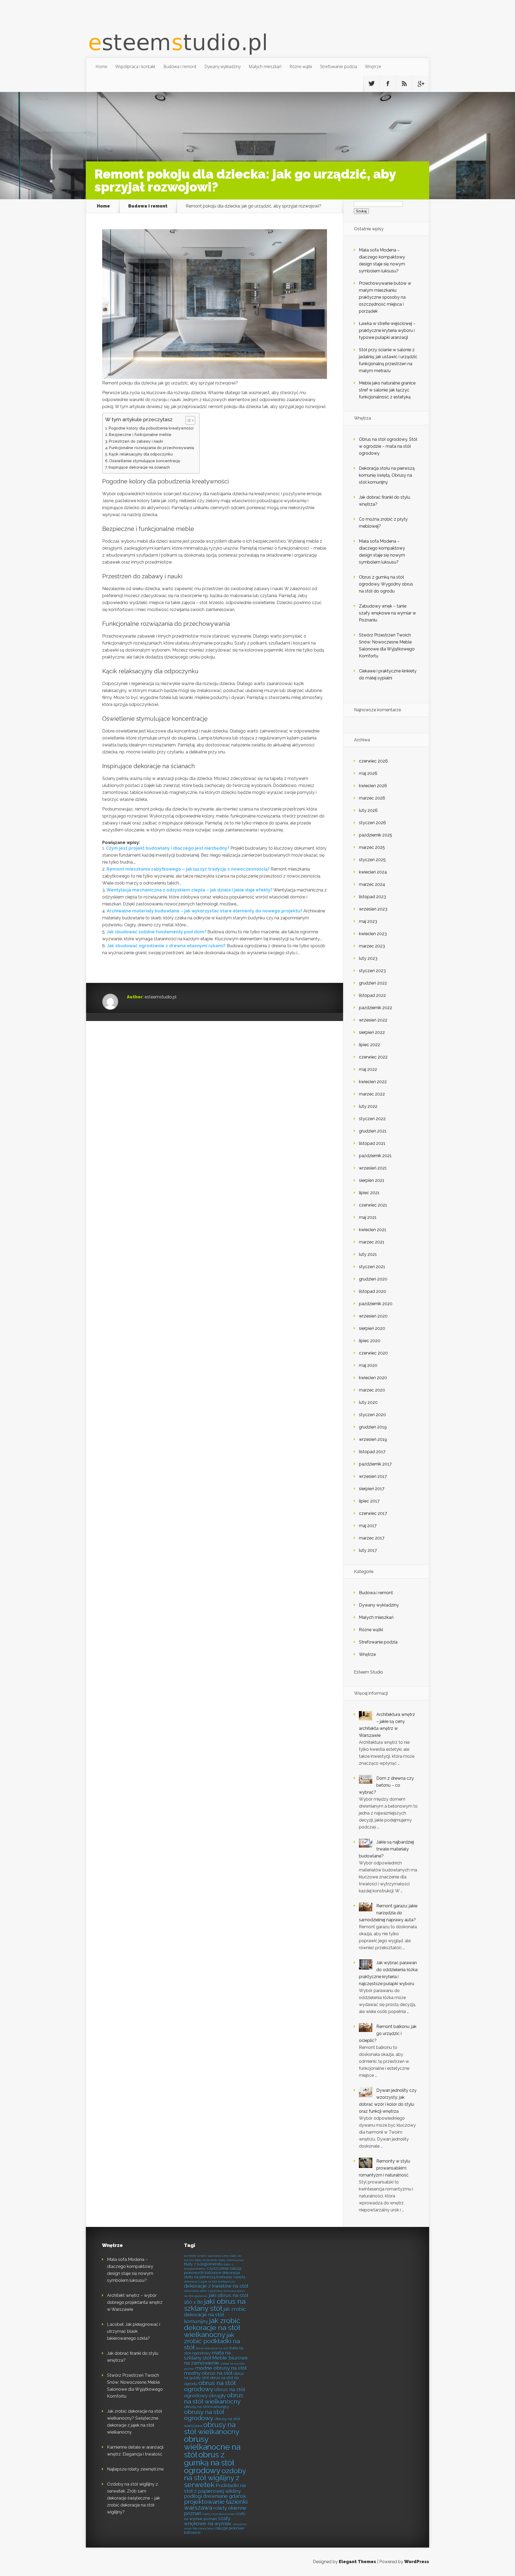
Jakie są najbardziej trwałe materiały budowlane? (386, 1849)
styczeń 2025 (372, 860)
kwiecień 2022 (373, 1082)
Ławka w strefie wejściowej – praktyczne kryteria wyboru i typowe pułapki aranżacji (387, 330)
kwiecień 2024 (373, 872)
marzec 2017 (372, 1538)
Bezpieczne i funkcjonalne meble (140, 434)
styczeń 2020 (372, 1415)
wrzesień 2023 (373, 909)
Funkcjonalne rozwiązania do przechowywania (152, 448)
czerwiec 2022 (373, 1057)
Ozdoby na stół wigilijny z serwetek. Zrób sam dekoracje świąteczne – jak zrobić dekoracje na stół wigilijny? (133, 2498)
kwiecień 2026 (373, 786)
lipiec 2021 (369, 1193)
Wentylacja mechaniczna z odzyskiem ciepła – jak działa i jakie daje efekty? (190, 890)
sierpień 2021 (372, 1180)
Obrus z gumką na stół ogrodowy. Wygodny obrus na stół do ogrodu (386, 584)
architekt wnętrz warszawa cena (206, 2256)
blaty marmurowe (231, 2260)
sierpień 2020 (372, 1328)
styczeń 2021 (372, 1267)
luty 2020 (368, 1402)
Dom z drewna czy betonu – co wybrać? (386, 1785)
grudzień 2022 (373, 983)
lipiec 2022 (369, 1045)
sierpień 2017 (372, 1489)
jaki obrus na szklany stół (215, 2305)
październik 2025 (376, 835)
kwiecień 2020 (373, 1378)
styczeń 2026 (372, 823)
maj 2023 (368, 921)
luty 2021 (368, 1254)
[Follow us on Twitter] (371, 84)
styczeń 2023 (372, 971)
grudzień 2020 (373, 1279)
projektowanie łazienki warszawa (216, 2505)
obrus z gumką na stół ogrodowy (209, 2463)
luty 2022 (368, 1106)
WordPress (417, 2562)
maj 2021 (368, 1217)
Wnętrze (373, 66)
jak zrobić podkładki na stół (212, 2341)
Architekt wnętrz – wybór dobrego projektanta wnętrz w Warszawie (135, 2302)
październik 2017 (375, 1464)
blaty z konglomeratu (203, 2264)
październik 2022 (376, 1008)
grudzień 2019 (373, 1427)
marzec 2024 (372, 884)
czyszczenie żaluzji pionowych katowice (213, 2270)
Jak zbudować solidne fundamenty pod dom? (156, 932)
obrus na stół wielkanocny (214, 2398)
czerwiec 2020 (373, 1353)
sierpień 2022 (372, 1032)
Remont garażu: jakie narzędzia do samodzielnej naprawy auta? (388, 1913)
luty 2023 (368, 958)
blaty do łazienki (206, 2260)
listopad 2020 (373, 1291)
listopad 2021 (372, 1143)
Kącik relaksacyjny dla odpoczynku (141, 454)
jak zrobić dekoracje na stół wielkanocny (212, 2328)
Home (101, 66)
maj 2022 (368, 1069)
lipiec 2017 (369, 1501)
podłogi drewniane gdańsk (215, 2496)
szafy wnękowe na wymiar (208, 2521)
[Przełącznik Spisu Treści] (188, 420)
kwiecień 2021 (373, 1230)
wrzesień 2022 (373, 1020)
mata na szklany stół (207, 2355)
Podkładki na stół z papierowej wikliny (215, 2488)
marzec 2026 (372, 798)
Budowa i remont (180, 66)
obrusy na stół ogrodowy (204, 2415)
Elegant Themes (357, 2562)
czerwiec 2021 (373, 1205)
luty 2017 (368, 1550)
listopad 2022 (372, 995)
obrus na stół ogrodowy (210, 2386)
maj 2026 (368, 773)
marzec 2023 (372, 946)
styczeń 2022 (372, 1119)
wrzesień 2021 (373, 1168)
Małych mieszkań (265, 66)
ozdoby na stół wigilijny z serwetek (215, 2478)
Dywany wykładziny (222, 66)
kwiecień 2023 (373, 934)
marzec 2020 (372, 1390)
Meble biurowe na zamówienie (216, 2360)
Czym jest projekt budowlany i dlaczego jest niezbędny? (168, 848)
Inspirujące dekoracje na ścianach (139, 467)
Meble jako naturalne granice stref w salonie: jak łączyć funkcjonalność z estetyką (387, 390)
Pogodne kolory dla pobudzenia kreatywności (151, 428)
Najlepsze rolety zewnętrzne (135, 2469)
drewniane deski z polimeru (203, 2291)
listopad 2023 (372, 897)
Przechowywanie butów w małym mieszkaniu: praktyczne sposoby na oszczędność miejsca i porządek (385, 297)
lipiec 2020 (370, 1341)
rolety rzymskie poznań (219, 2514)
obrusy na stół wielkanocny (212, 2428)
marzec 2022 (372, 1094)
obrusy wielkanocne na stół (212, 2447)
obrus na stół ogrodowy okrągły (214, 2392)
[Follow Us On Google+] (421, 84)
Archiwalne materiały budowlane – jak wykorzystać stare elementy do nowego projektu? (205, 911)
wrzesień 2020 (373, 1316)
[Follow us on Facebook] (388, 84)
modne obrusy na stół (221, 2368)
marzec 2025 (372, 847)
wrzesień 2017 (373, 1476)
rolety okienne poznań (215, 2511)
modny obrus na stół (208, 2373)
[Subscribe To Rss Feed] (404, 84)
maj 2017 (368, 1526)
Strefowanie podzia (339, 66)
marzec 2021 (372, 1242)
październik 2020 (376, 1304)
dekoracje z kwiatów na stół (216, 2286)
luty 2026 (368, 810)
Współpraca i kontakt (135, 66)
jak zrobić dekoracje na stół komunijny (215, 2315)
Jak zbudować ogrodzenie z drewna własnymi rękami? (166, 946)
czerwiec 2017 (373, 1513)
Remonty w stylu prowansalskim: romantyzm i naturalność (385, 2168)
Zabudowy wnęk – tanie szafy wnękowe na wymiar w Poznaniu (387, 613)
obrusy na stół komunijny (207, 2407)
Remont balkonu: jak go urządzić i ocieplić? (388, 2033)
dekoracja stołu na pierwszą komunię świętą (215, 2275)
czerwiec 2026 (373, 761)
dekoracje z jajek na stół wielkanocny (210, 2282)
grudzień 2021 (373, 1131)
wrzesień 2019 (373, 1439)
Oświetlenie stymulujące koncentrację (145, 461)
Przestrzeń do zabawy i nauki (136, 441)
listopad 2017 (372, 1452)
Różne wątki (301, 66)
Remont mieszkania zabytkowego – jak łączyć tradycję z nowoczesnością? (188, 869)
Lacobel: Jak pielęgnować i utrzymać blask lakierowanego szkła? (134, 2331)
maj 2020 (368, 1365)
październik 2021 (375, 1156)
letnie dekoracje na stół (212, 2348)
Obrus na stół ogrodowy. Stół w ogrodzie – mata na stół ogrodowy (388, 446)
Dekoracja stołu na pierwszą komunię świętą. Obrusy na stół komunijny (387, 475)
